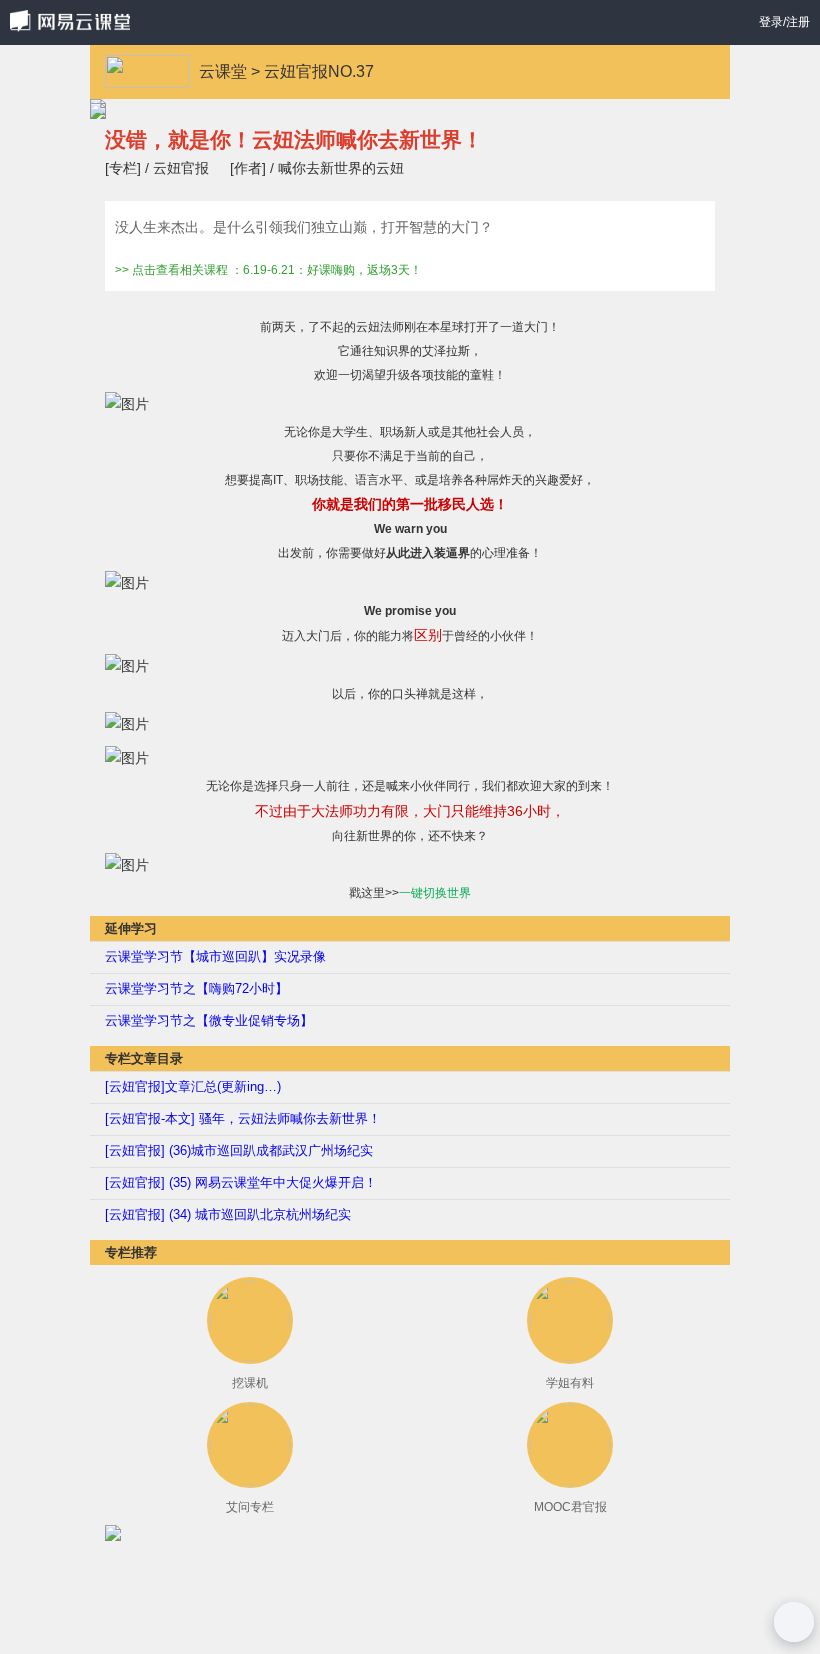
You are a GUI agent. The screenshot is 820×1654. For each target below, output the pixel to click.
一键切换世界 (435, 893)
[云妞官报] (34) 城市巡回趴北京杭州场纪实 (228, 1214)
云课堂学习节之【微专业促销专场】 (209, 1020)
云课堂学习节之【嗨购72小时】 (196, 988)
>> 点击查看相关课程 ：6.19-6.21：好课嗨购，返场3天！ (268, 270)
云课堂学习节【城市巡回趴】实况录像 (215, 956)
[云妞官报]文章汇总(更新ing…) (193, 1086)
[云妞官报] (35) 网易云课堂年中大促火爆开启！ (241, 1182)
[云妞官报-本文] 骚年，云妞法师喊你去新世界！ (243, 1118)
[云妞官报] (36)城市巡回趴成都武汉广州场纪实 (239, 1150)
